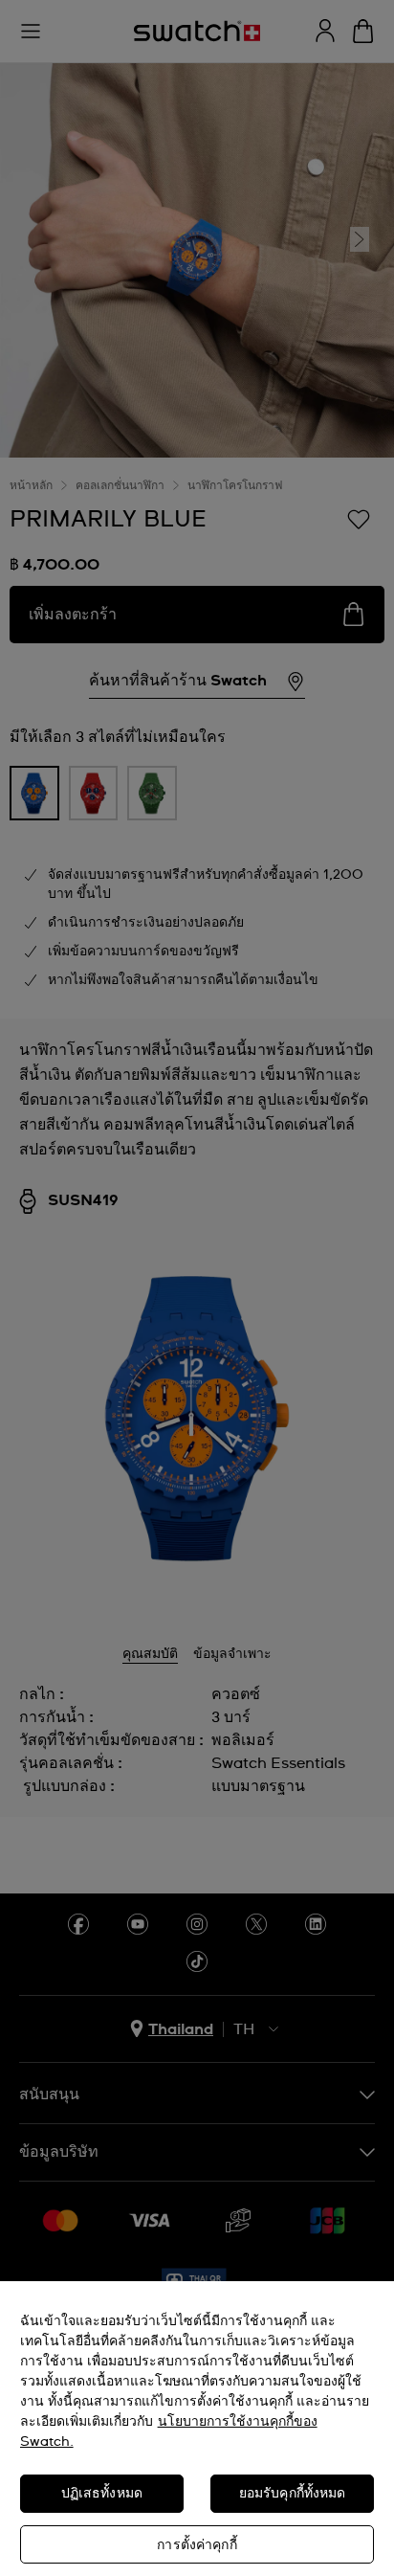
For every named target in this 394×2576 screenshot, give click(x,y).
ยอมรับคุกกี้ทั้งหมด (293, 2494)
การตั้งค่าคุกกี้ (197, 2545)
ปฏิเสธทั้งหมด (102, 2494)
